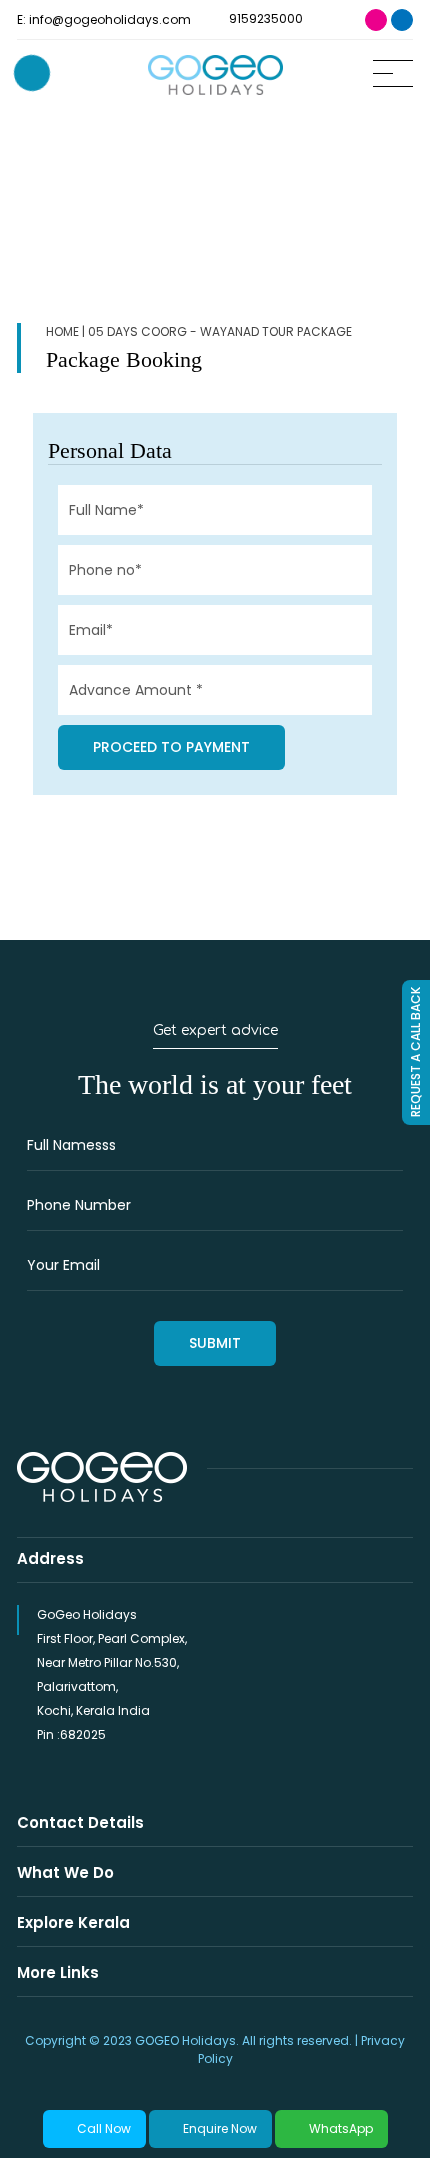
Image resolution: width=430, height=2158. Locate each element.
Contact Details (80, 1822)
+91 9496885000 (32, 73)
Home (62, 331)
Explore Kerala (73, 1922)
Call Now (104, 2128)
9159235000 (264, 18)
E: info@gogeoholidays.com (104, 19)
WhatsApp (341, 2128)
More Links (58, 1972)
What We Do (65, 1872)
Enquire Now (220, 2128)
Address (50, 1558)
